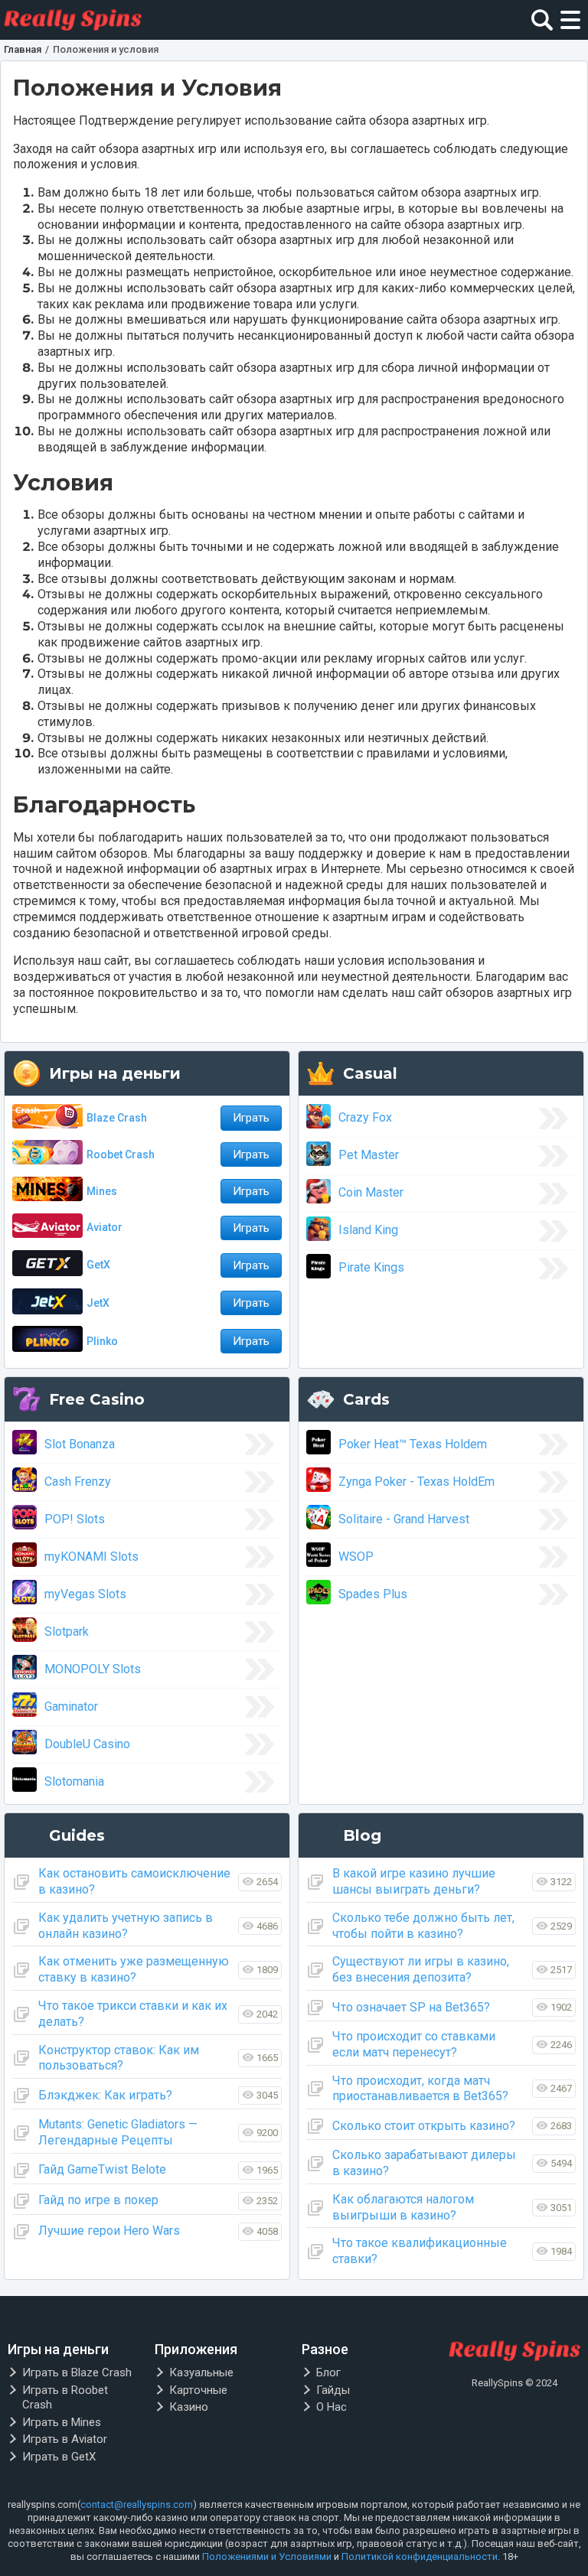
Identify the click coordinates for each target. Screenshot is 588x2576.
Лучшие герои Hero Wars (109, 2231)
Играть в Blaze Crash (77, 2372)
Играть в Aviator (65, 2439)
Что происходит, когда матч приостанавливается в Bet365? (420, 2089)
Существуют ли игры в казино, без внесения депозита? (421, 1969)
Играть (251, 1118)
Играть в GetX (59, 2457)
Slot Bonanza (80, 1444)
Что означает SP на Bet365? (411, 2007)
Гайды (333, 2390)
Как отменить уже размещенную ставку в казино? (134, 1969)
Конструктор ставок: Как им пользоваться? (119, 2058)
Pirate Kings (371, 1267)
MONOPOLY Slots (93, 1669)
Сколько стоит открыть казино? (424, 2126)
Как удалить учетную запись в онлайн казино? (126, 1926)
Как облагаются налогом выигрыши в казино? (403, 2207)
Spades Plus (373, 1594)
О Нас (332, 2407)
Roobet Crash (121, 1154)
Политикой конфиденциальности (420, 2556)
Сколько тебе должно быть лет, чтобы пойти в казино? (423, 1926)
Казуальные (201, 2372)
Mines (102, 1191)
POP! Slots (75, 1519)
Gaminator (71, 1706)
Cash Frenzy (78, 1482)
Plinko (102, 1341)
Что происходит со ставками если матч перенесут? (414, 2044)
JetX (98, 1303)
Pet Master (369, 1155)
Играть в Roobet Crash (65, 2398)
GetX (98, 1265)
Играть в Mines (62, 2422)
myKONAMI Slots (91, 1557)
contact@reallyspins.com (137, 2504)
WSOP (356, 1557)
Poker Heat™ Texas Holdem (413, 1444)
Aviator (105, 1227)
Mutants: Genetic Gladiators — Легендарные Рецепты (118, 2132)
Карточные (198, 2390)
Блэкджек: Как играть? (105, 2095)
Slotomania (74, 1781)
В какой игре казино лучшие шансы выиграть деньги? (414, 1881)
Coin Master (371, 1192)
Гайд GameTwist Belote (102, 2169)
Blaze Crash (117, 1118)
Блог (328, 2372)
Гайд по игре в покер (98, 2200)
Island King (368, 1230)
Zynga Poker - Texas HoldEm (416, 1482)
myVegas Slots (85, 1594)
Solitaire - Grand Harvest (404, 1519)
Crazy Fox (365, 1117)
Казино (189, 2407)
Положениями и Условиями (267, 2556)
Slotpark (67, 1632)
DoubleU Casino (87, 1744)
